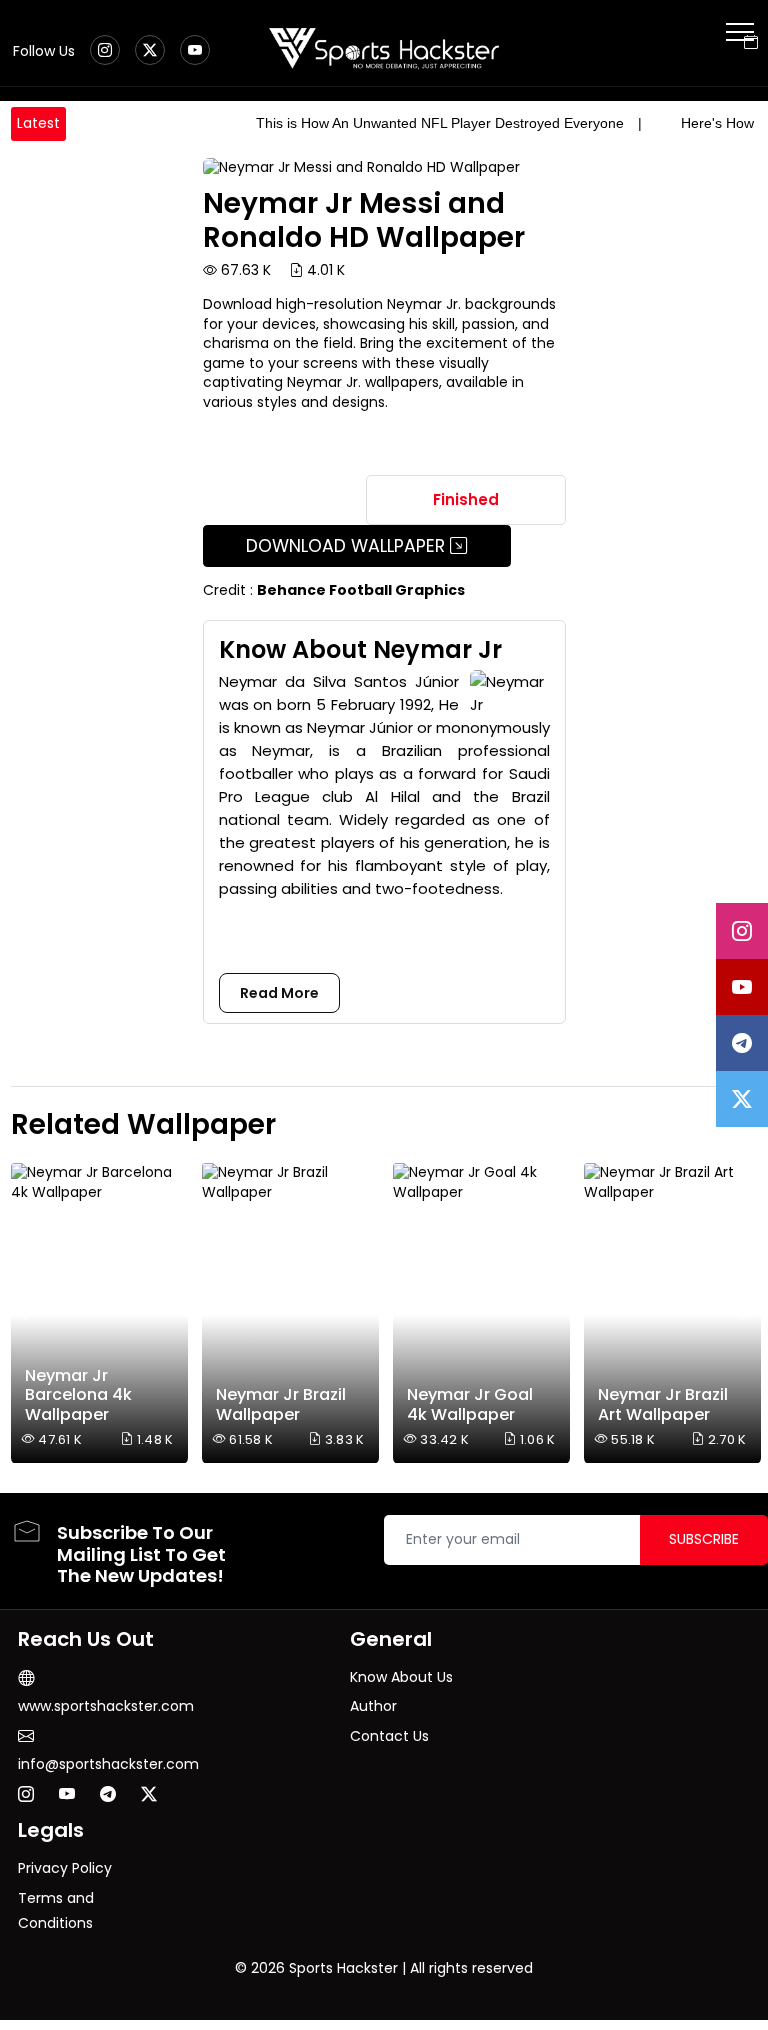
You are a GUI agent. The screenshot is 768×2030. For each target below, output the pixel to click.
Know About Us (401, 1677)
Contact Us (389, 1736)
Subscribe (704, 1539)
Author (373, 1706)
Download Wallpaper (348, 546)
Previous (29, 1314)
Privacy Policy (65, 1868)
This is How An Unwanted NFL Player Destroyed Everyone (440, 123)
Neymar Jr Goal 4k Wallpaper (470, 1404)
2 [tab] (739, 1129)
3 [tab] (754, 1129)
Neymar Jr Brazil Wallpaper (281, 1404)
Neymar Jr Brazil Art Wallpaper (663, 1404)
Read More (279, 993)
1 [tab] (724, 1129)
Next (740, 1314)
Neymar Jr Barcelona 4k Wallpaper (78, 1394)
